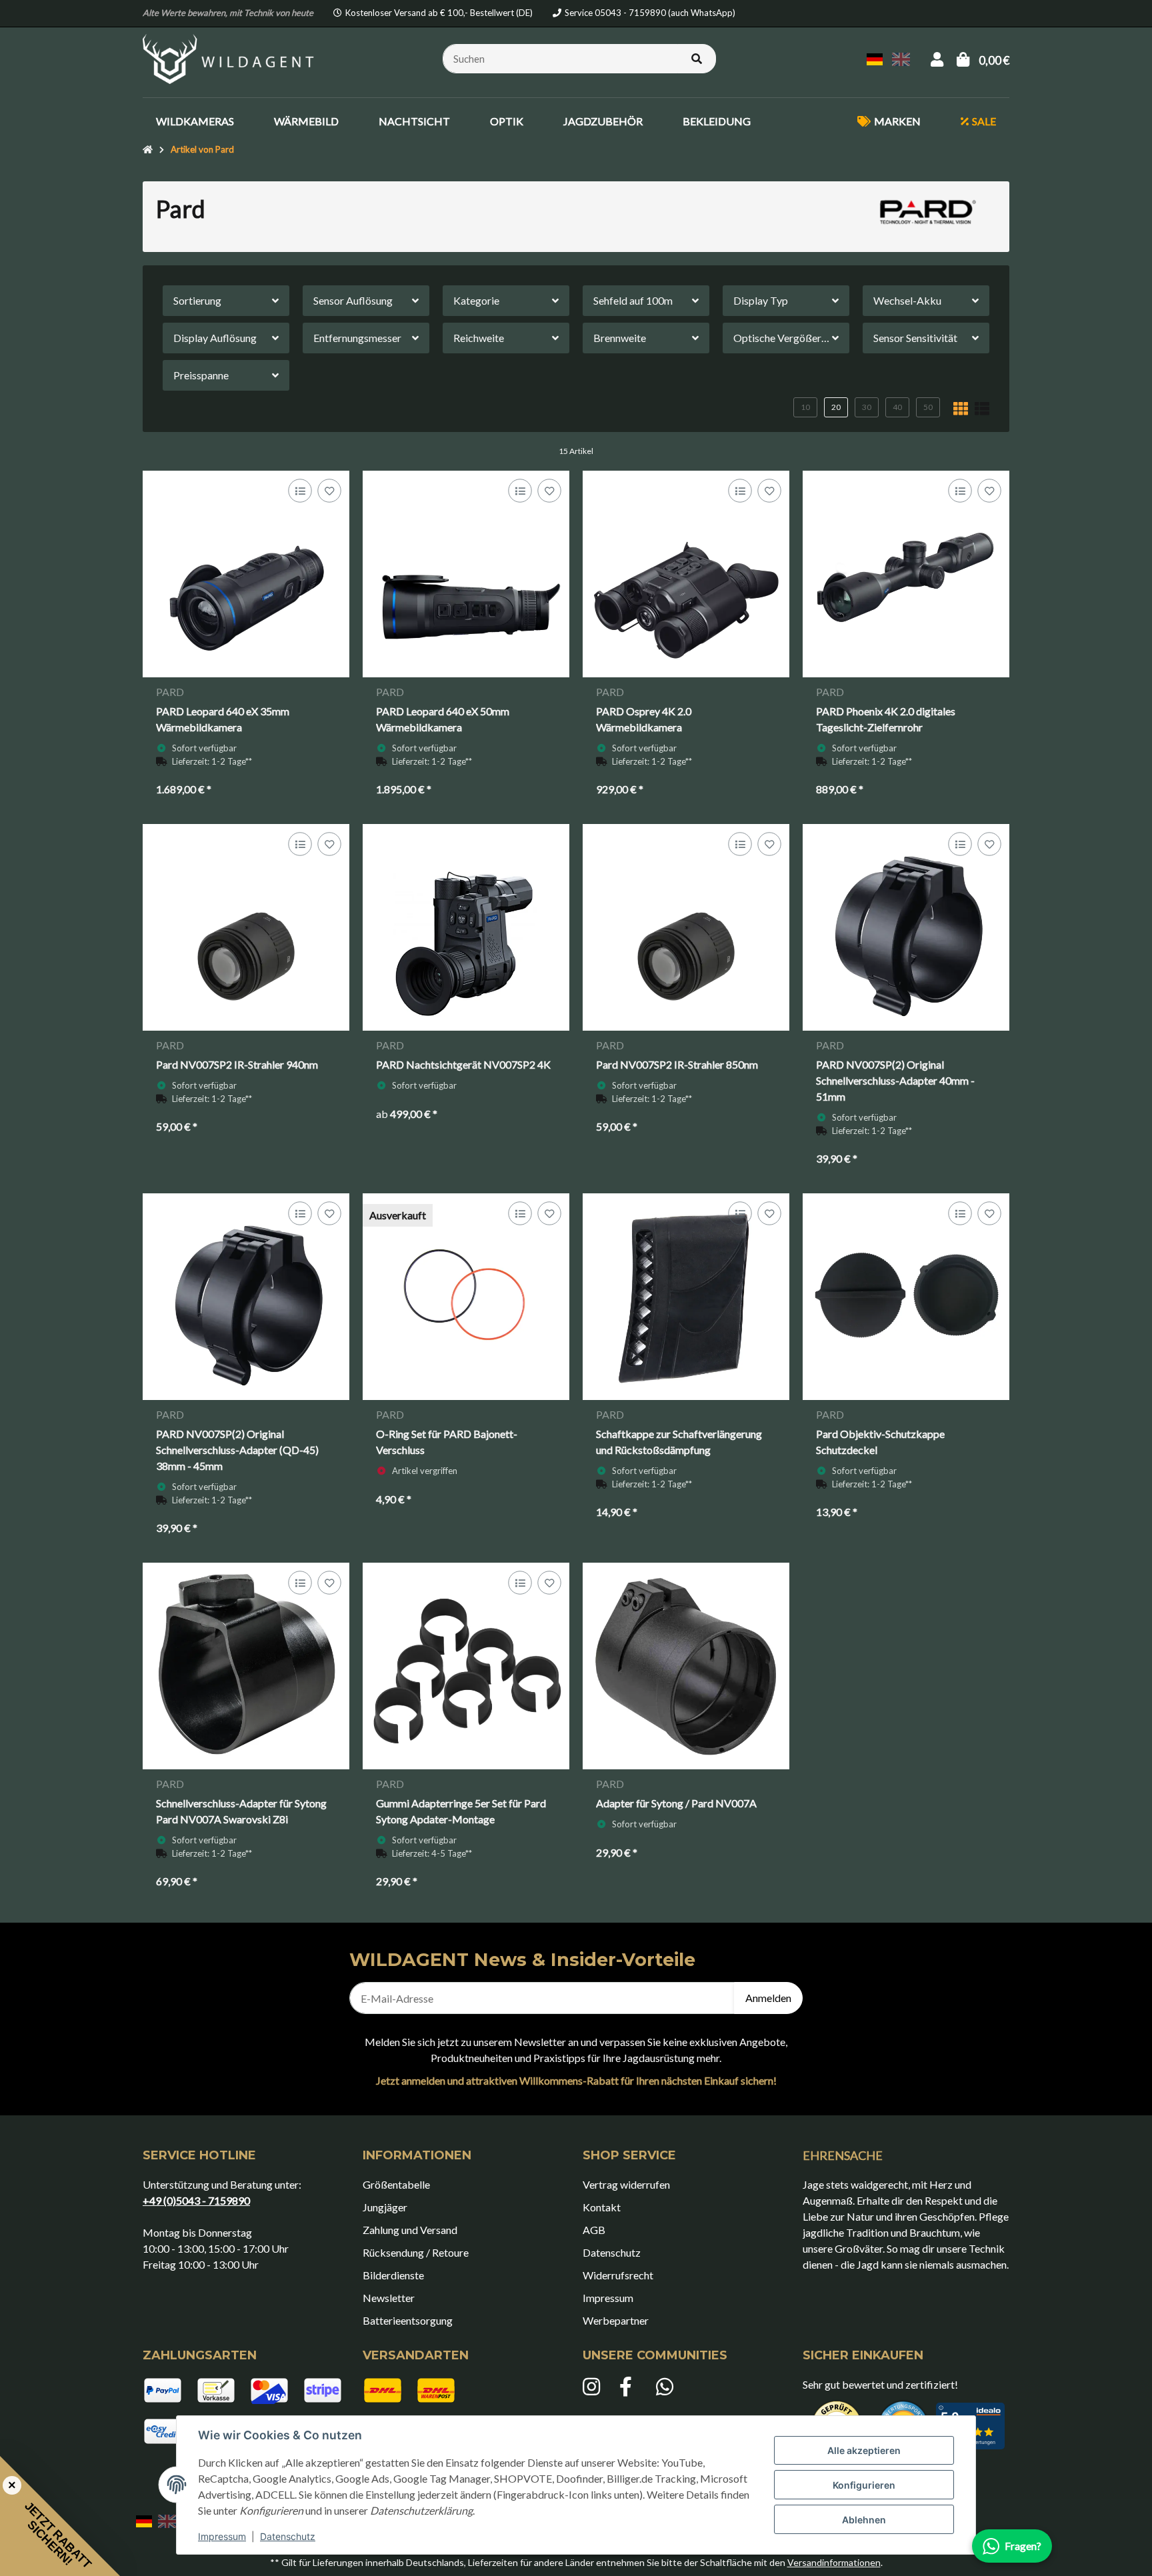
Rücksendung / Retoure (416, 2252)
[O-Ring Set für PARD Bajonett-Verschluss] (466, 1297)
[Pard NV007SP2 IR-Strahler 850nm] (686, 927)
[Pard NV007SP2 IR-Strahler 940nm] (246, 927)
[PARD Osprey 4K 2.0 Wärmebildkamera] (686, 574)
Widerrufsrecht (618, 2275)
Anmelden (768, 1998)
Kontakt (602, 2207)
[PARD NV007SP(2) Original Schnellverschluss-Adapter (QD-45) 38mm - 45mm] (246, 1297)
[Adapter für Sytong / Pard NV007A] (686, 1666)
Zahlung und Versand (410, 2230)
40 (897, 407)
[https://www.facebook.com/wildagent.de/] (631, 2387)
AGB (594, 2230)
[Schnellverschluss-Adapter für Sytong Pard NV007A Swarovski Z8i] (246, 1666)
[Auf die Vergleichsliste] (300, 491)
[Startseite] (148, 150)
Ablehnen (864, 2520)
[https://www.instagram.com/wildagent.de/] (594, 2387)
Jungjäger (385, 2207)
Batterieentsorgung (408, 2320)
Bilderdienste (393, 2275)
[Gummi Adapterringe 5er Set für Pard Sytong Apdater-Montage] (466, 1666)
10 (805, 407)
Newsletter (389, 2298)
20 (836, 407)
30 (867, 407)
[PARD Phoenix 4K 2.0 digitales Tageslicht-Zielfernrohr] (906, 574)
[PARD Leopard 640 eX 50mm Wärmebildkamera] (466, 574)
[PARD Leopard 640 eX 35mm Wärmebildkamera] (246, 574)
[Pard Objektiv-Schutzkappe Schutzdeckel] (906, 1297)
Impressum (222, 2536)
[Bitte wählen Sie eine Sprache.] (877, 58)
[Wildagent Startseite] (230, 57)
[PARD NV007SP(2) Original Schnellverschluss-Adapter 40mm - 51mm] (906, 927)
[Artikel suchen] (697, 59)
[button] (937, 59)
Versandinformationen (834, 2562)
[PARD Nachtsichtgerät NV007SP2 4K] (466, 927)
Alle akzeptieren (864, 2450)
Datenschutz (288, 2536)
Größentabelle (396, 2184)
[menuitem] (195, 121)
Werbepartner (616, 2320)
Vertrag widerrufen (626, 2184)
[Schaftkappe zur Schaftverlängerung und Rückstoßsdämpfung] (686, 1297)
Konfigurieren (864, 2485)
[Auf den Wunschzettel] (329, 491)
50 (928, 407)
